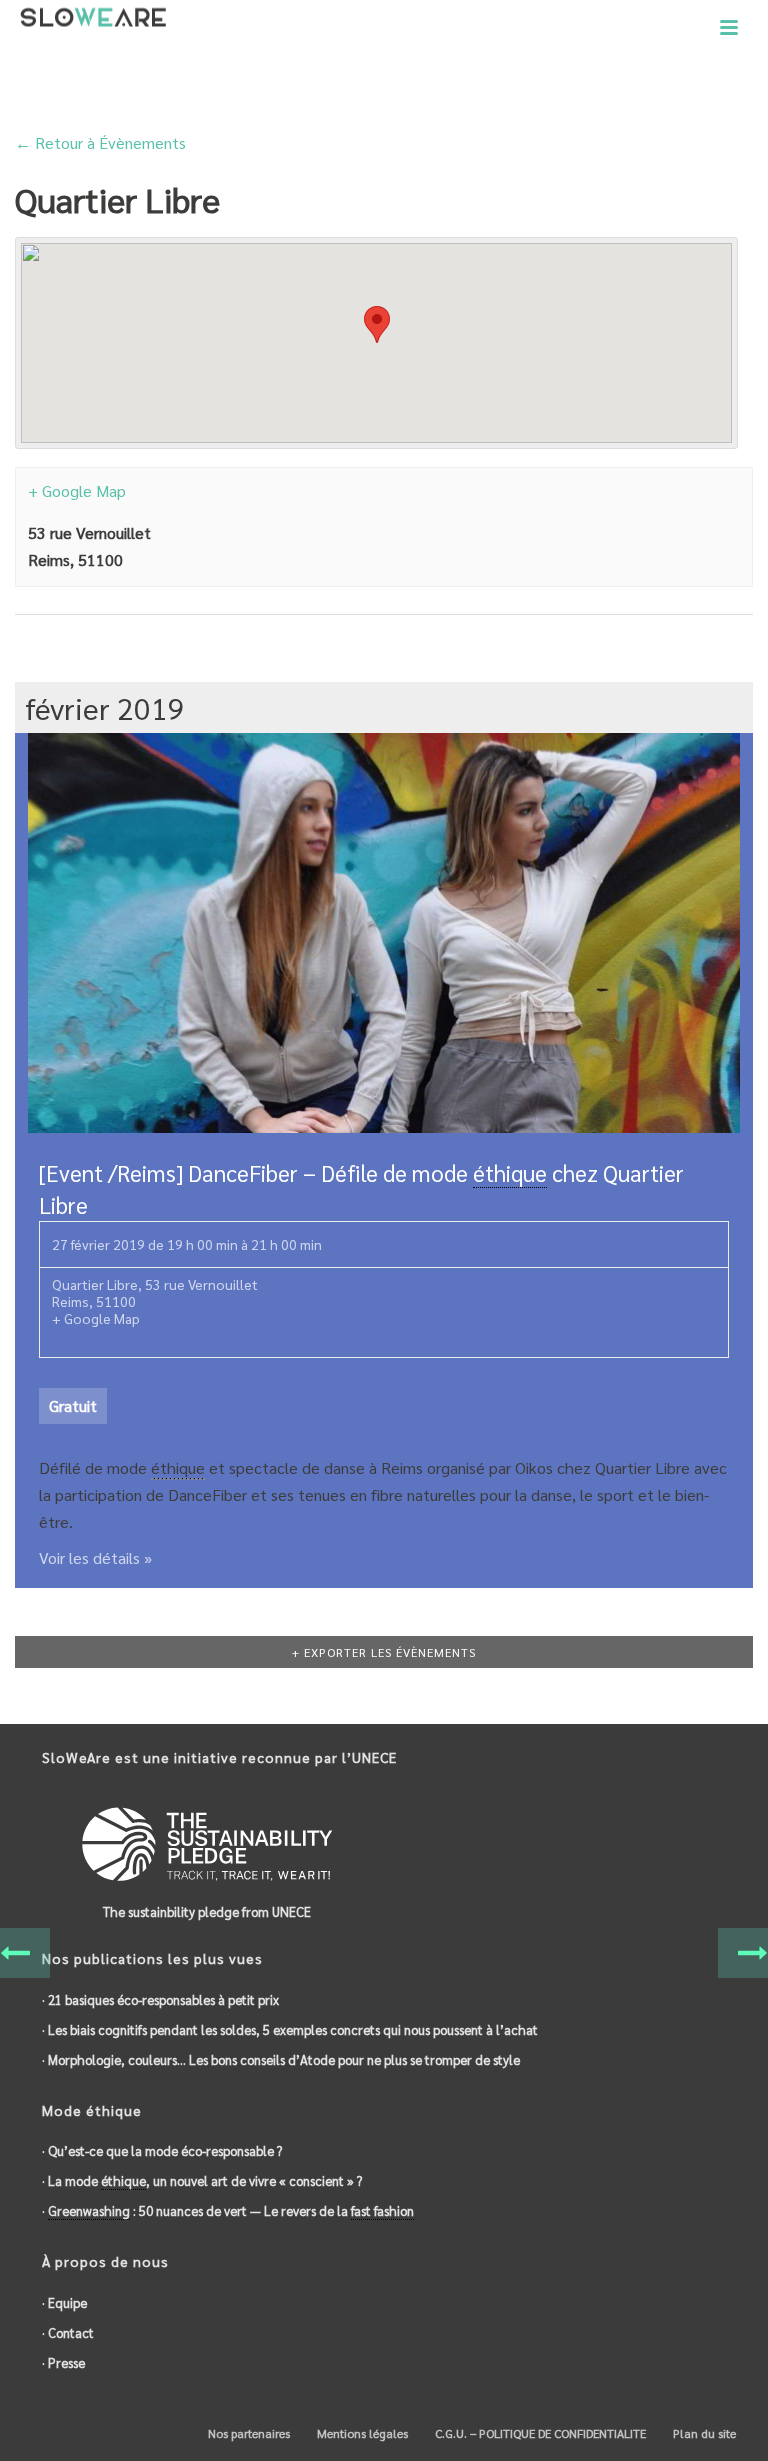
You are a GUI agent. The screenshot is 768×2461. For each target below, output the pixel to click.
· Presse (63, 2362)
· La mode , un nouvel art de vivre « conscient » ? (202, 2180)
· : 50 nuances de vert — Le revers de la (228, 2210)
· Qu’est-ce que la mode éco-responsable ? (162, 2150)
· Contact (68, 2332)
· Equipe (64, 2302)
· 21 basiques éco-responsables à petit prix (160, 1999)
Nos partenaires (247, 2433)
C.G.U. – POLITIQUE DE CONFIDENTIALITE (539, 2433)
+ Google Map (77, 490)
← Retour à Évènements (100, 142)
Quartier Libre (95, 1284)
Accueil (610, 85)
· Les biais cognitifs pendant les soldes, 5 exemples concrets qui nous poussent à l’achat (290, 2029)
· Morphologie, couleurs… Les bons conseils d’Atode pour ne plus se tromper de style (281, 2059)
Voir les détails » (95, 1557)
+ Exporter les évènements (384, 1652)
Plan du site (703, 2433)
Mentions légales (361, 2433)
